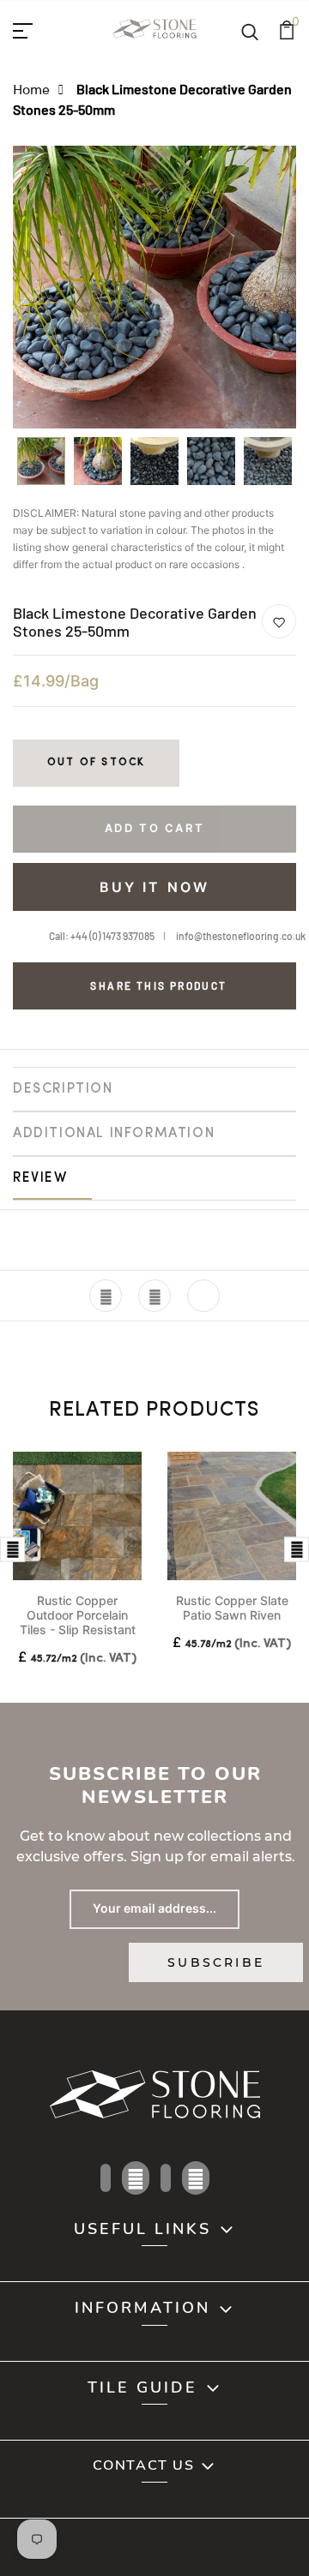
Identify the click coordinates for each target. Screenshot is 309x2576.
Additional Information (114, 1134)
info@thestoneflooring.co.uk (241, 936)
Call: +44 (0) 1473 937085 (102, 936)
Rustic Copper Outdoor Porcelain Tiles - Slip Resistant (78, 1615)
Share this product (158, 985)
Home (31, 89)
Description (63, 1089)
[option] (41, 467)
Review (40, 1178)
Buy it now (155, 887)
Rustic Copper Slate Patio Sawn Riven (232, 1608)
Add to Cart (155, 828)
